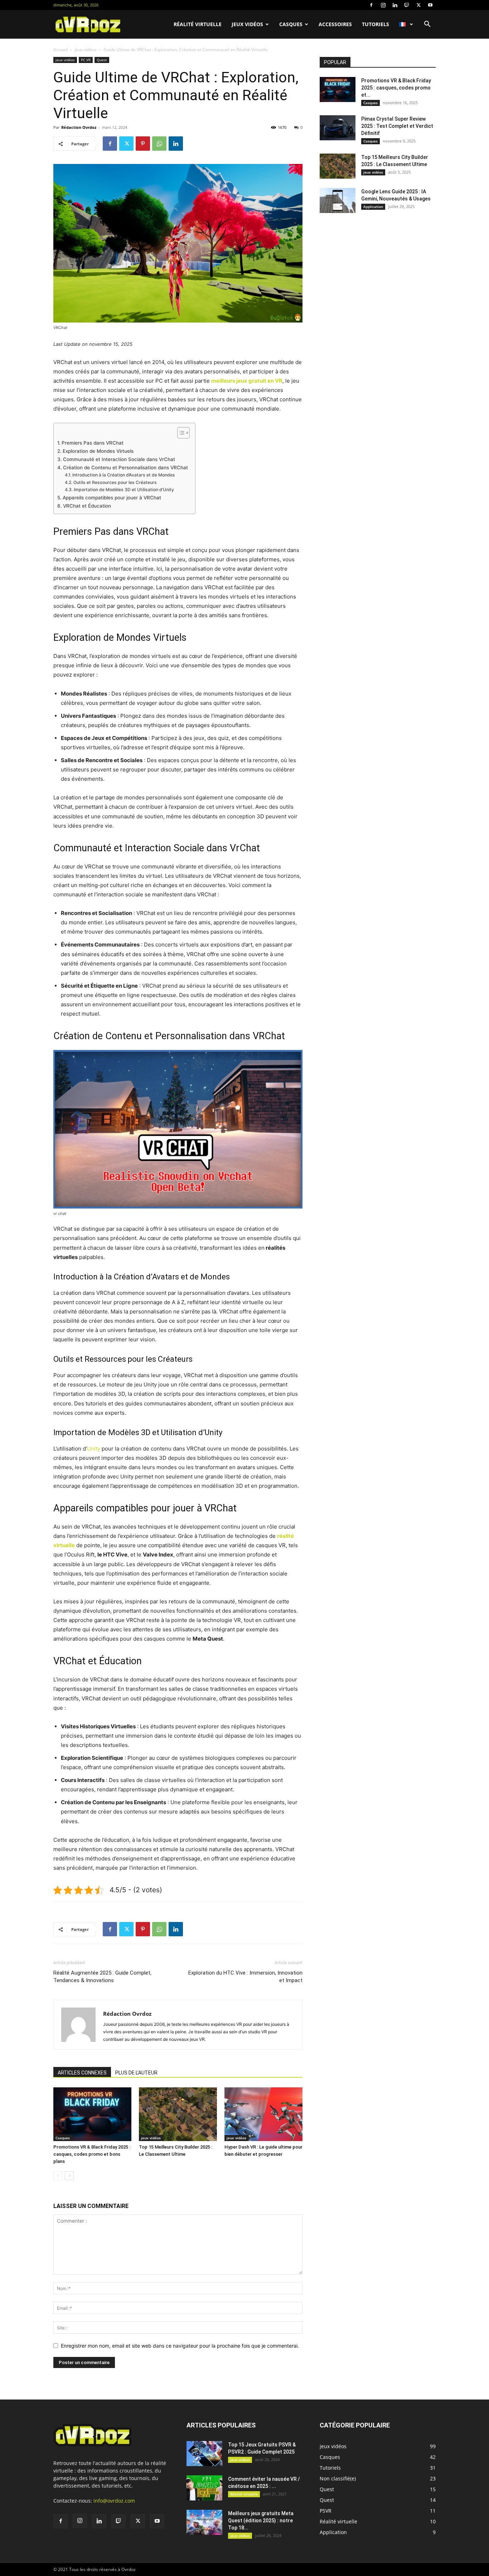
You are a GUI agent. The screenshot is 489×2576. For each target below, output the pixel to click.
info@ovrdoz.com (114, 2501)
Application (373, 207)
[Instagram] (383, 5)
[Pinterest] (143, 144)
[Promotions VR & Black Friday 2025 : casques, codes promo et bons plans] (92, 2114)
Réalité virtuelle (198, 24)
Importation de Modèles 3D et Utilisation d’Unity (124, 490)
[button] (427, 25)
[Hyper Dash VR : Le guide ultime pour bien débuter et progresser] (263, 2114)
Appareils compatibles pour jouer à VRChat (112, 498)
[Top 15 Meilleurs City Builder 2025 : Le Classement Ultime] (178, 2114)
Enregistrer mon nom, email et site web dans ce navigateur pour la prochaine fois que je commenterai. (180, 2346)
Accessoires (335, 24)
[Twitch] (407, 5)
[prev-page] (58, 2176)
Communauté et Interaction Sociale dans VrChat (119, 459)
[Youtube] (430, 5)
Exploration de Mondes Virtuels (98, 451)
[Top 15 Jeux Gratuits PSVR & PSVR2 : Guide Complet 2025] (204, 2454)
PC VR (86, 60)
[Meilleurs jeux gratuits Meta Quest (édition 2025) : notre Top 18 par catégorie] (204, 2522)
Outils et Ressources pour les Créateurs (115, 482)
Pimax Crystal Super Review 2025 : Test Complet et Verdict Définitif (397, 126)
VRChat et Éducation (87, 506)
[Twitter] (418, 5)
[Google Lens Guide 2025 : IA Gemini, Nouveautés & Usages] (338, 200)
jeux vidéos (247, 24)
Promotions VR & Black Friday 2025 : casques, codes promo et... (396, 88)
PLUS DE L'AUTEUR (136, 2073)
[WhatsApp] (159, 144)
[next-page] (69, 2176)
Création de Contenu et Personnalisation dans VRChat (125, 468)
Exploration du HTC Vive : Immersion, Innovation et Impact (245, 1977)
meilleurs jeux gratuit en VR (247, 381)
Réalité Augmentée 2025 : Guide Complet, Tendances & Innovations (102, 1977)
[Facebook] (371, 5)
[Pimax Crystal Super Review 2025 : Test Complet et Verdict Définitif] (338, 128)
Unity (94, 1449)
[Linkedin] (395, 5)
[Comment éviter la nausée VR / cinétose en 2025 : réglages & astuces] (204, 2488)
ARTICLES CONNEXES (82, 2073)
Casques (291, 24)
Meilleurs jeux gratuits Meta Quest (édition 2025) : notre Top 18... (261, 2521)
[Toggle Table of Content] (180, 433)
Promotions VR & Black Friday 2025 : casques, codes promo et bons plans (92, 2154)
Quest (102, 60)
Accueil (60, 50)
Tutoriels (376, 24)
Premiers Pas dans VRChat (93, 443)
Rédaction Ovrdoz (79, 127)
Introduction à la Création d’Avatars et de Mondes (124, 475)
